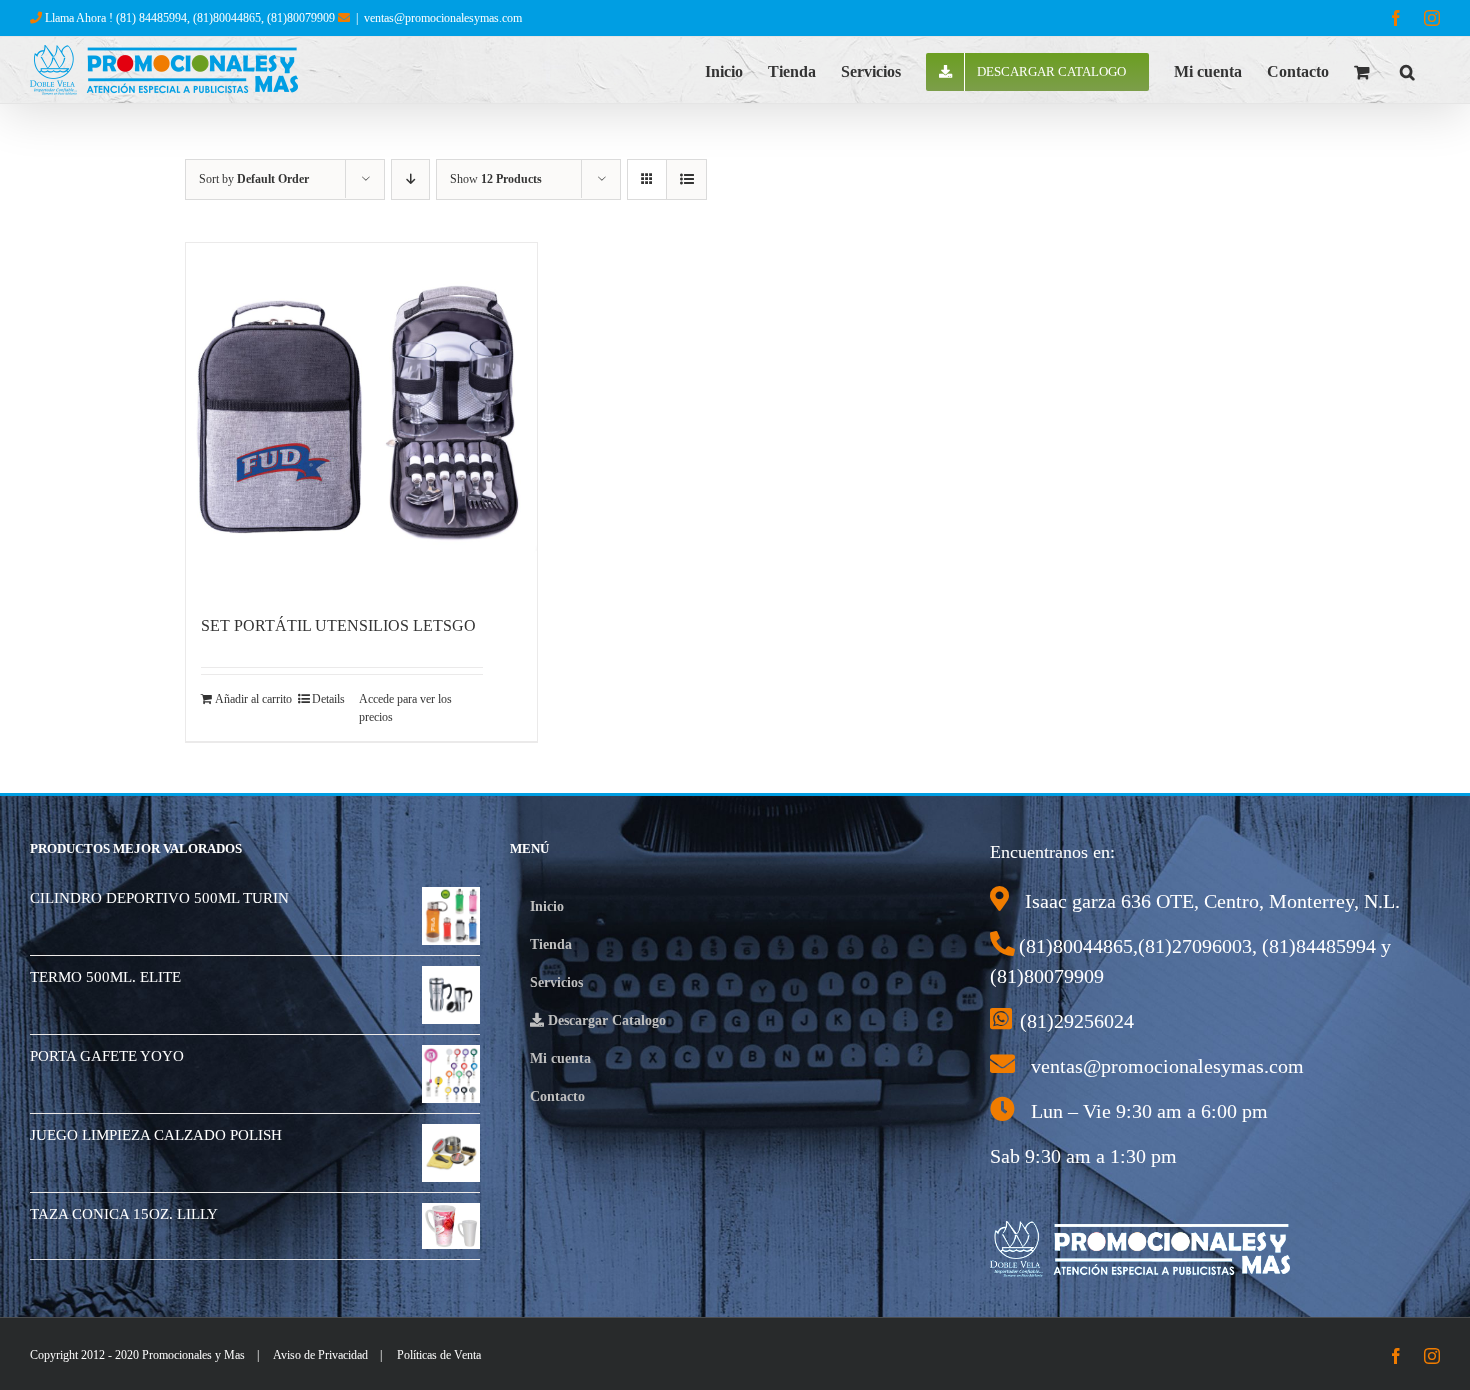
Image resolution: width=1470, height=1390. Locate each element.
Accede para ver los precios (405, 708)
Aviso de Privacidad (320, 1355)
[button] (1407, 70)
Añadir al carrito (253, 699)
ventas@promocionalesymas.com (443, 18)
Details (328, 699)
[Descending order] (410, 179)
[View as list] (686, 179)
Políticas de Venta (439, 1355)
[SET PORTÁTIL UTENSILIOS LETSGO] (361, 418)
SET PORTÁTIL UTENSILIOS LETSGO (338, 625)
